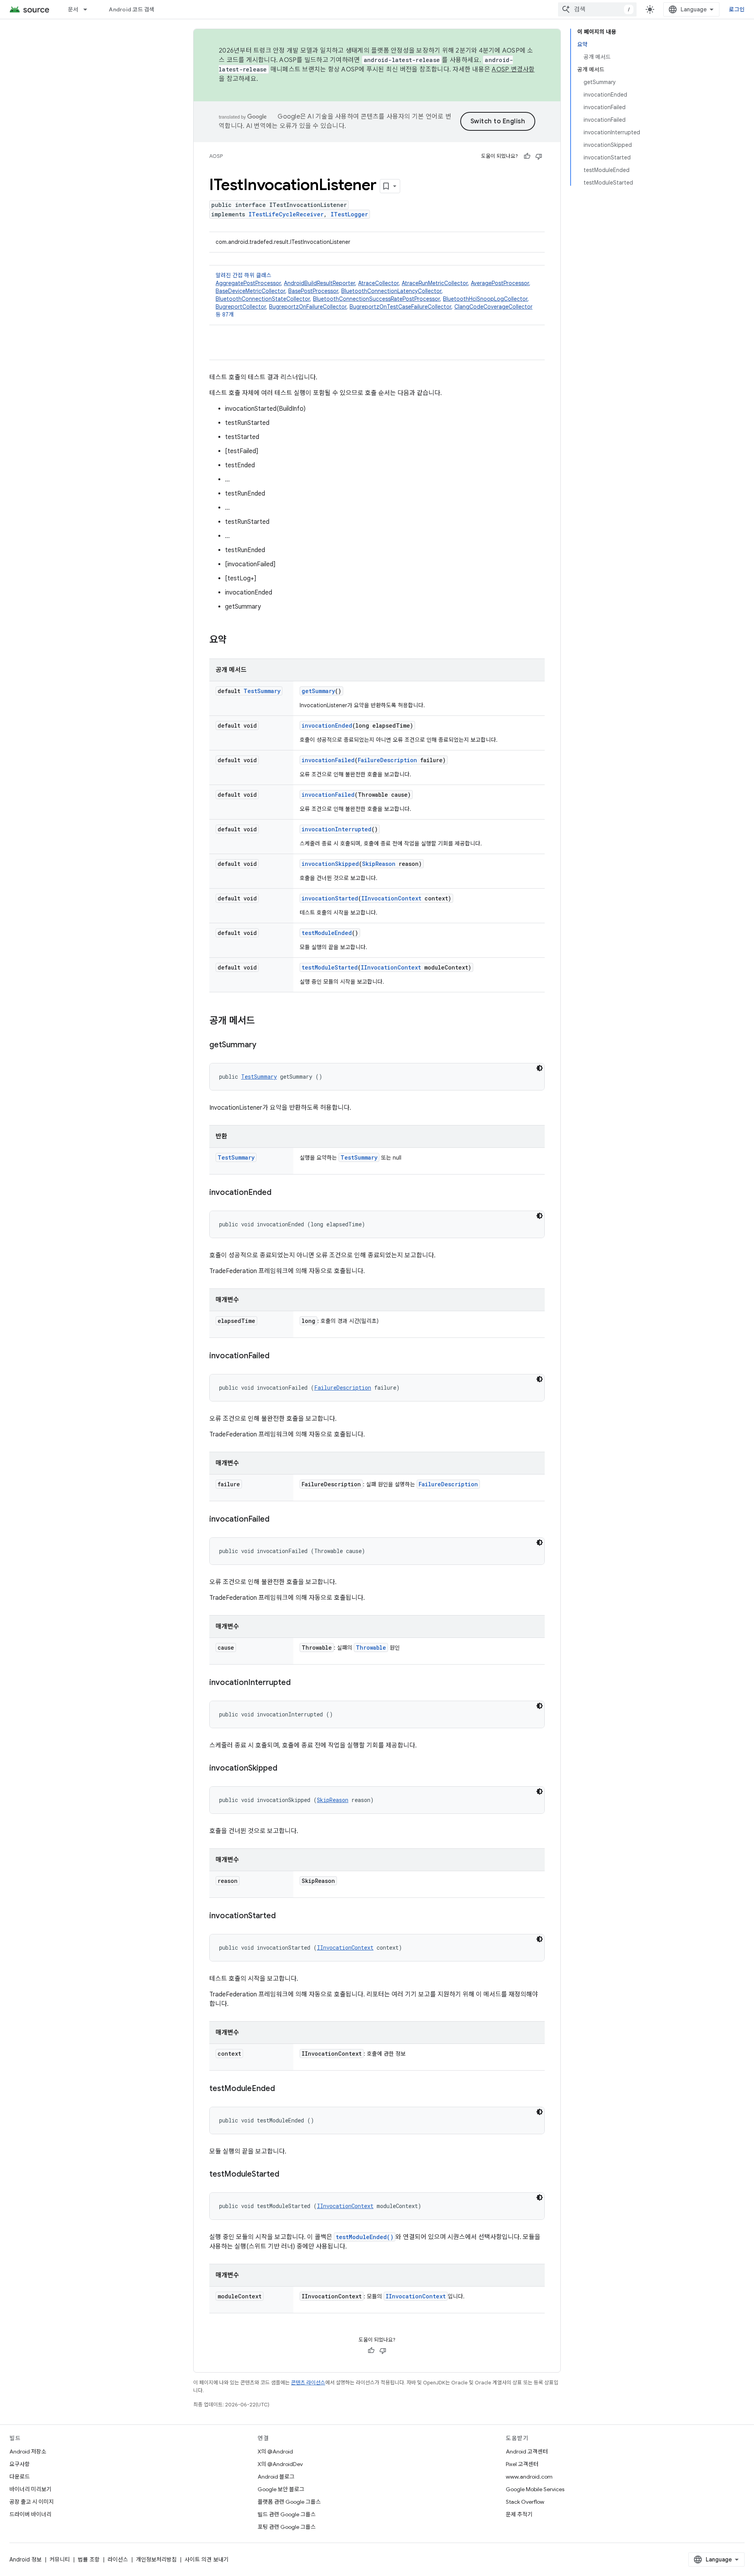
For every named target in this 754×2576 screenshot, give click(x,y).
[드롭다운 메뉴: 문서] (89, 9)
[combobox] (597, 9)
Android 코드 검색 (132, 9)
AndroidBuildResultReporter (319, 283)
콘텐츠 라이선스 (308, 2383)
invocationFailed (328, 760)
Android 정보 (26, 2560)
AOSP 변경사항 (513, 70)
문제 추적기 (519, 2514)
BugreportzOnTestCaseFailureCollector (400, 307)
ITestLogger (349, 214)
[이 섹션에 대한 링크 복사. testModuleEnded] (283, 2089)
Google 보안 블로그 (281, 2489)
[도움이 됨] (527, 156)
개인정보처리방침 (156, 2560)
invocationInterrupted (337, 829)
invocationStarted (330, 898)
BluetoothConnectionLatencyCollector (391, 291)
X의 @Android (275, 2452)
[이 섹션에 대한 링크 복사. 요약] (234, 640)
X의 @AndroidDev (280, 2464)
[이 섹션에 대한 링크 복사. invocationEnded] (279, 1193)
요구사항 (20, 2464)
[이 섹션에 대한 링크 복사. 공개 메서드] (263, 1021)
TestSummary (262, 691)
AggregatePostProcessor (248, 283)
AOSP (216, 156)
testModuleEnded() (365, 2237)
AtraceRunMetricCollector (435, 283)
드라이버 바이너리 (30, 2514)
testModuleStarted (330, 967)
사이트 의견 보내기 (207, 2560)
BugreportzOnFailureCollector (308, 307)
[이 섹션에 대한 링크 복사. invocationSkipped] (285, 1769)
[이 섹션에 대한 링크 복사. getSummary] (264, 1045)
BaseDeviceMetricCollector (250, 291)
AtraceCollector (378, 283)
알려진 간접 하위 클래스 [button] (374, 295)
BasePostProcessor (313, 291)
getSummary (318, 691)
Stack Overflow (525, 2502)
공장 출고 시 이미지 (32, 2502)
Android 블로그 (276, 2477)
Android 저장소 (28, 2452)
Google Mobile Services (535, 2489)
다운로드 (20, 2477)
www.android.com (529, 2477)
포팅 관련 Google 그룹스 (287, 2527)
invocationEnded (327, 725)
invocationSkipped (330, 864)
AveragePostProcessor (500, 283)
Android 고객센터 (527, 2452)
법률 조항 (89, 2560)
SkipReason (379, 864)
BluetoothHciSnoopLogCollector (485, 299)
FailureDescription (387, 760)
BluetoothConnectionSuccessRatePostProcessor (376, 299)
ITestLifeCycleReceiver (286, 214)
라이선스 (118, 2560)
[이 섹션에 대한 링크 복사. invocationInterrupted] (298, 1683)
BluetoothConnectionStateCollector (263, 299)
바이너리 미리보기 (30, 2489)
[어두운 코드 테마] (540, 1068)
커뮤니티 (60, 2560)
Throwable (371, 1648)
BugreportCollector (241, 307)
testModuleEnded (327, 933)
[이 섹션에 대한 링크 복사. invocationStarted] (284, 1916)
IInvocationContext (391, 898)
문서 (73, 9)
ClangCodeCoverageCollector (493, 307)
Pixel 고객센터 (522, 2464)
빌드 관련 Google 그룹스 (287, 2514)
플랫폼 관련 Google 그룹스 (289, 2502)
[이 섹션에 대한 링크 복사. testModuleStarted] (287, 2175)
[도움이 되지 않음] (539, 156)
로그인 (737, 9)
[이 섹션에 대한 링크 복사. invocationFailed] (277, 1356)
